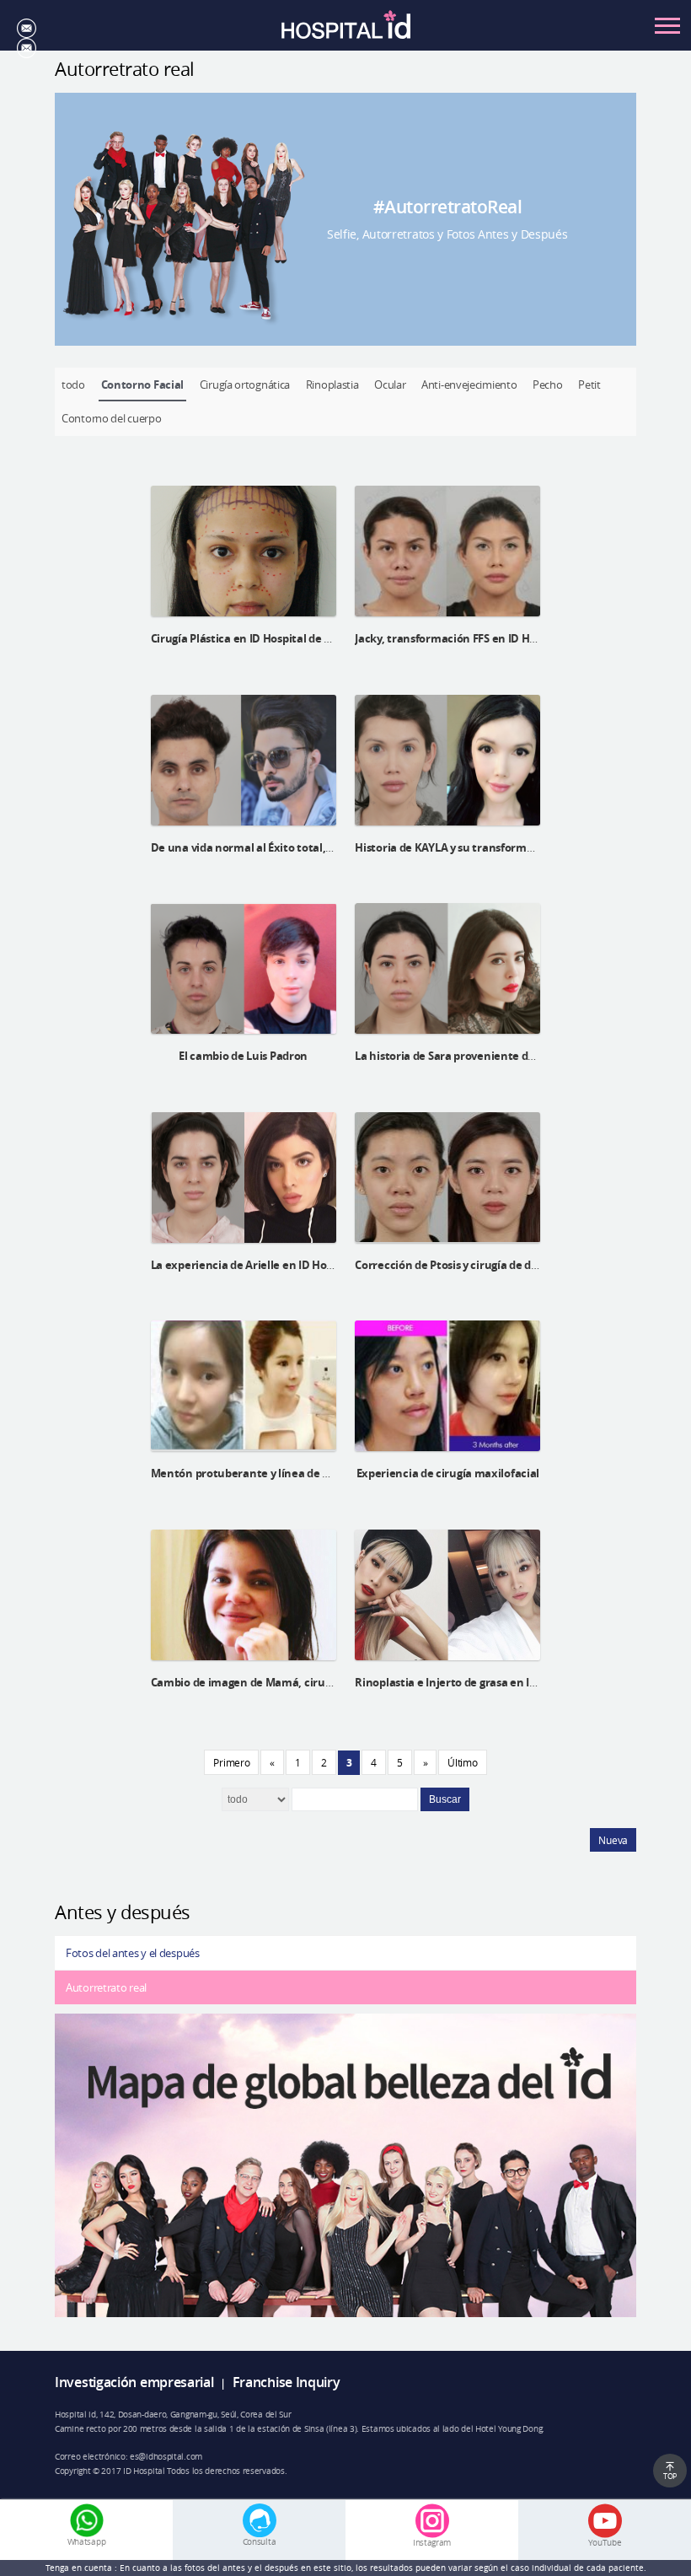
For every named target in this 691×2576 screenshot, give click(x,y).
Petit (589, 385)
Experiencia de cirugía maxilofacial (448, 1473)
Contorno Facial (143, 385)
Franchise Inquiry (287, 2382)
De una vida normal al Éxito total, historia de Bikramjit (294, 847)
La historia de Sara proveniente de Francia (465, 1056)
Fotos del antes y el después (133, 1953)
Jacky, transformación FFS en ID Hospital (460, 638)
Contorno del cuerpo (111, 418)
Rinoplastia (332, 385)
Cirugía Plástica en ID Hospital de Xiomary (260, 638)
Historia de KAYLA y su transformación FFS (465, 847)
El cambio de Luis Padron (243, 1056)
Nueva (613, 1840)
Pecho (548, 385)
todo (73, 385)
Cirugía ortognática (245, 385)
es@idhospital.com (166, 2456)
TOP (670, 2476)
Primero (231, 1762)
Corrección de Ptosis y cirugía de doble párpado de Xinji (498, 1265)
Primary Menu (667, 25)
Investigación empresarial (134, 2382)
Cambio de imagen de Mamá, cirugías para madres (282, 1682)
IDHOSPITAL (346, 30)
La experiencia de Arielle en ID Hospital (253, 1265)
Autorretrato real (106, 1987)
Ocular (390, 385)
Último (462, 1762)
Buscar (445, 1799)
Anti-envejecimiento (469, 385)
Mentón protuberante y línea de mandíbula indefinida (294, 1473)
